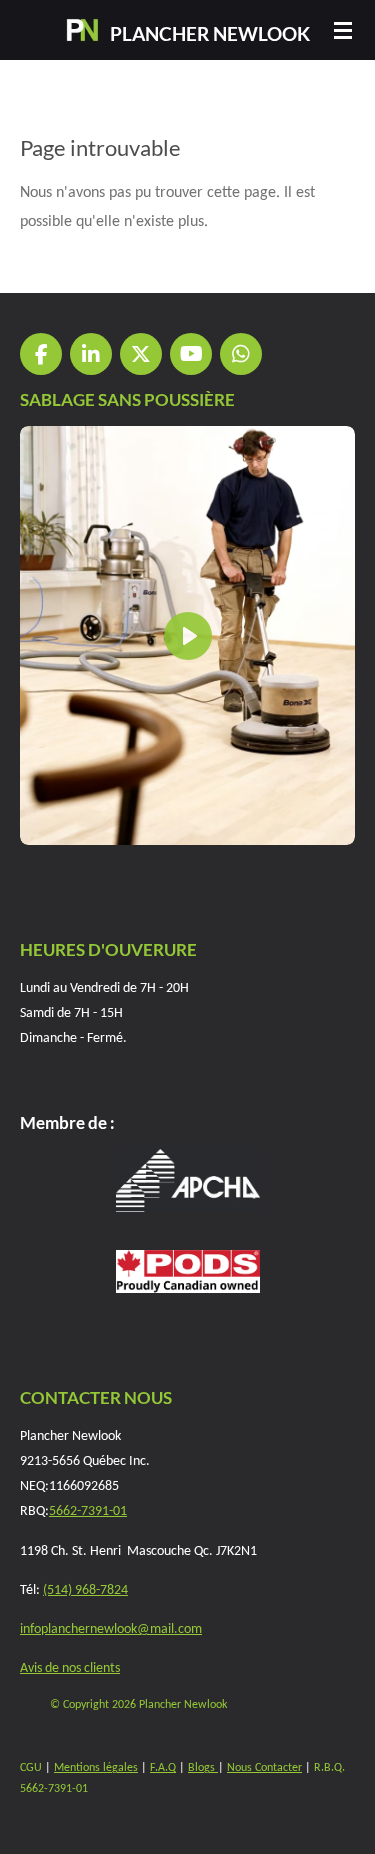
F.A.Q (163, 1768)
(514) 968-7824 (85, 1590)
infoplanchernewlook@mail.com (111, 1629)
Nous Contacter (264, 1768)
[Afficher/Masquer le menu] (343, 30)
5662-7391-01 (88, 1511)
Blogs (203, 1768)
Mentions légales (96, 1768)
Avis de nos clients (70, 1668)
